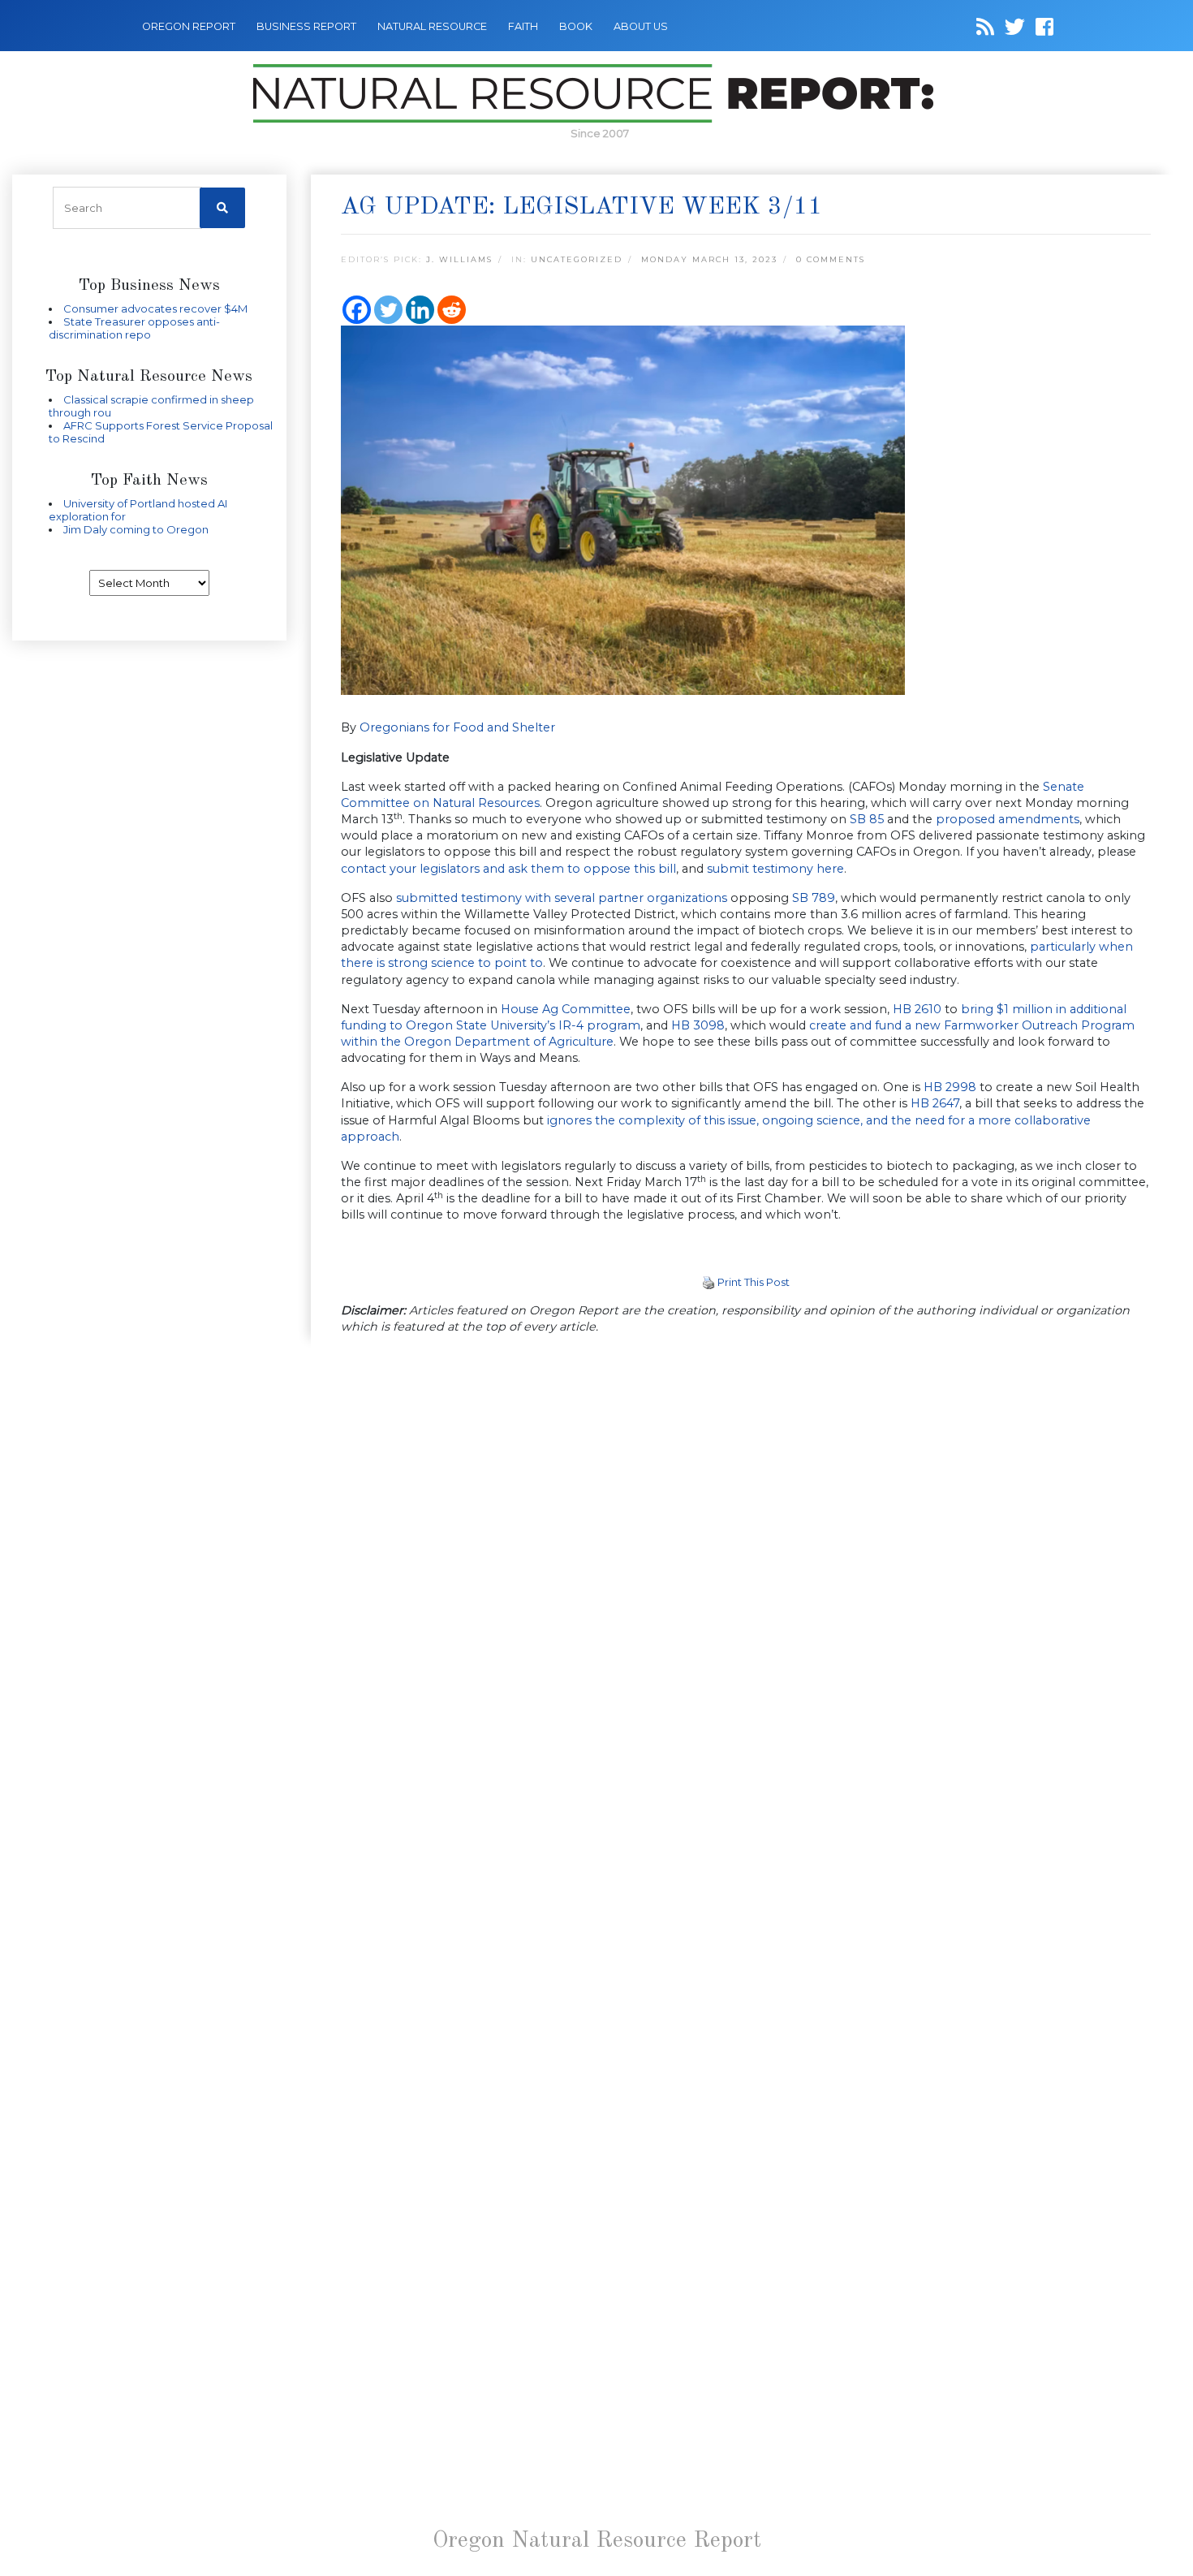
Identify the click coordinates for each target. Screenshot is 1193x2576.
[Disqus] (746, 1572)
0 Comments (831, 259)
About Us (641, 26)
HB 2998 (950, 1087)
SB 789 (814, 898)
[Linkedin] (420, 310)
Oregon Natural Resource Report (597, 2541)
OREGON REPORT (189, 26)
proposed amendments (1008, 819)
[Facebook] (357, 310)
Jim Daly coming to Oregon (136, 529)
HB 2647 (935, 1103)
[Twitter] (388, 310)
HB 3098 (698, 1025)
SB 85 (867, 819)
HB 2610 (917, 1009)
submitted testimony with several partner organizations (562, 898)
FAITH (523, 26)
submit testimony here (775, 869)
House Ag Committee (566, 1009)
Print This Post (754, 1282)
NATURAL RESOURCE (432, 26)
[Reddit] (452, 310)
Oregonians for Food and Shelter (457, 727)
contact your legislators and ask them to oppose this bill (508, 869)
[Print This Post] (708, 1282)
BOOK (576, 26)
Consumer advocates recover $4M (155, 309)
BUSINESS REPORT (306, 26)
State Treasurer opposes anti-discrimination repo (134, 328)
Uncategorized (577, 259)
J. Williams (459, 259)
